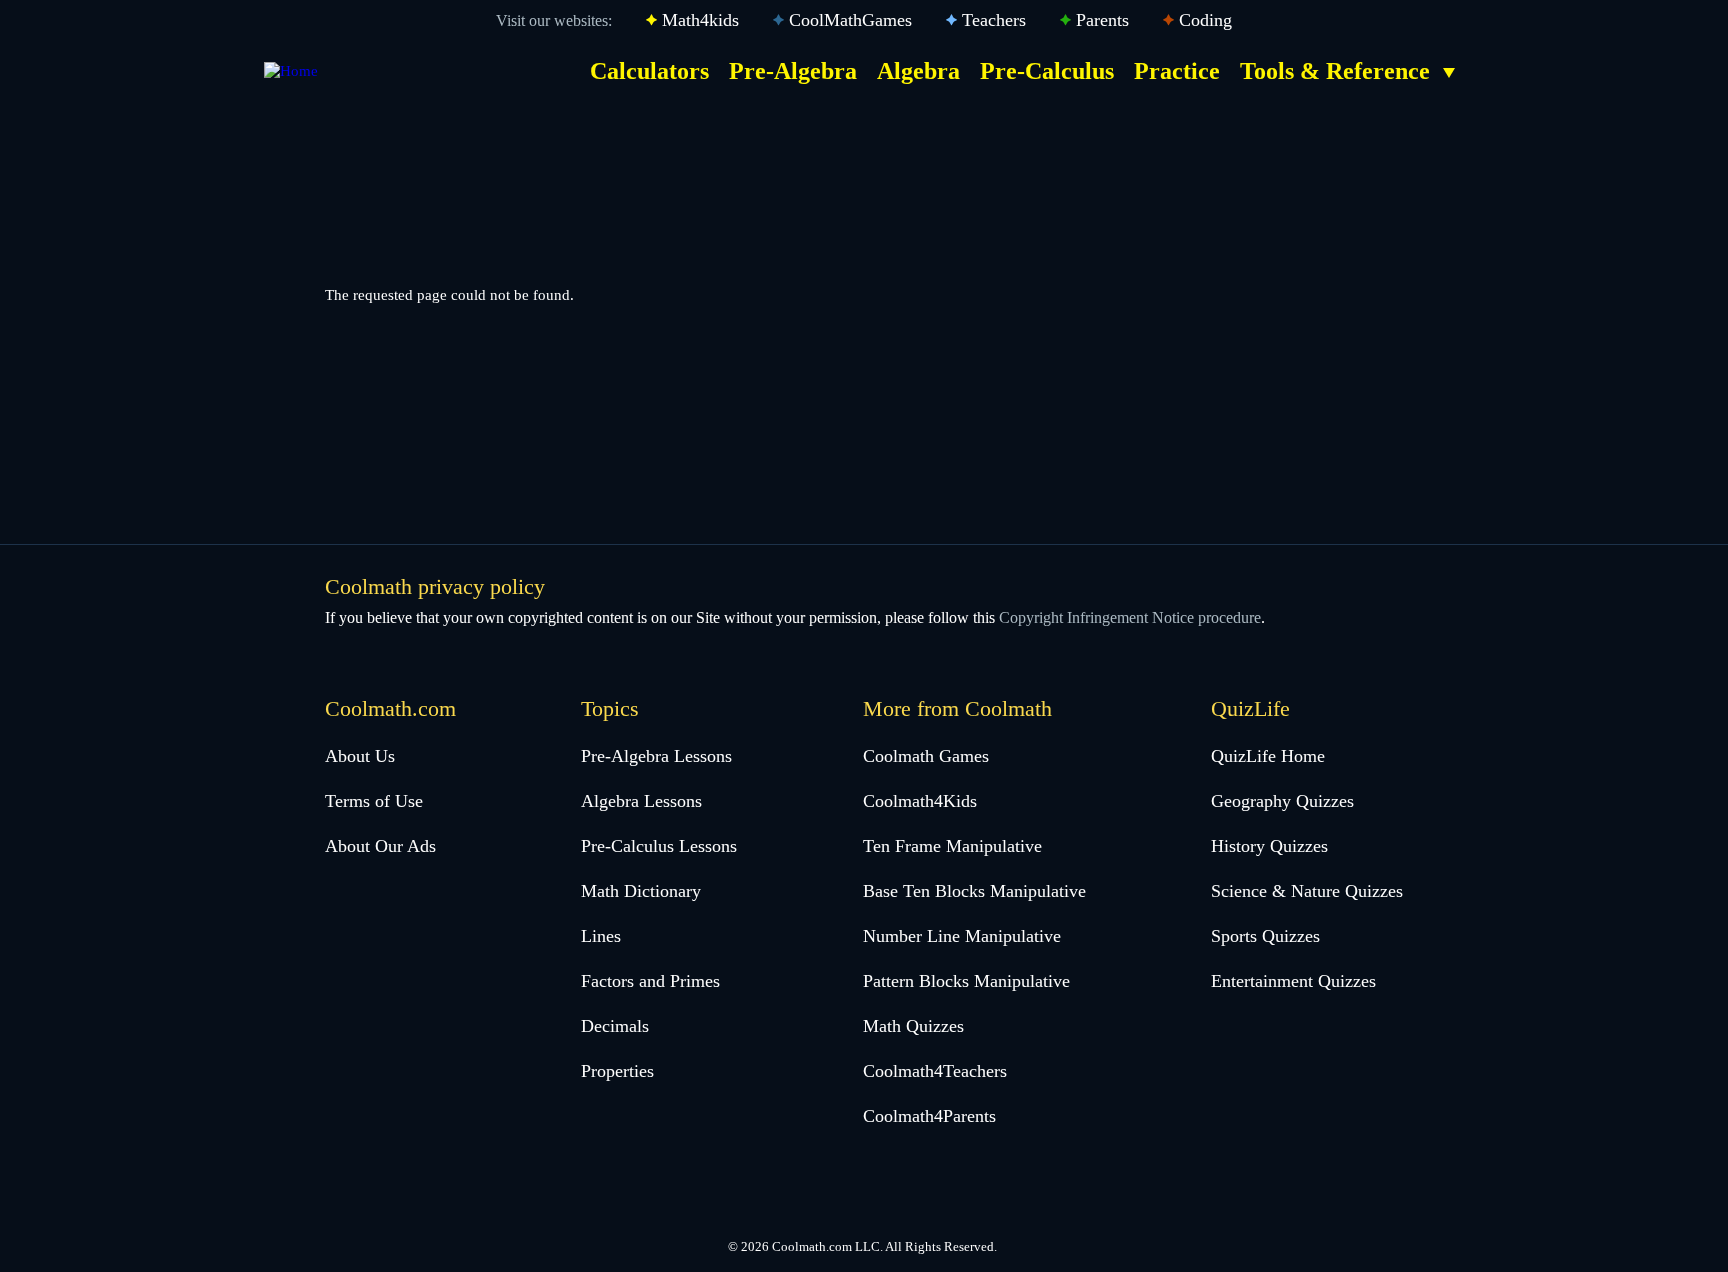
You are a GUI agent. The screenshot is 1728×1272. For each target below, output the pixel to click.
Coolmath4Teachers (935, 1071)
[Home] (291, 71)
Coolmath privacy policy (435, 586)
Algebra (918, 71)
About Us (360, 756)
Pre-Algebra (793, 71)
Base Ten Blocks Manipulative (974, 891)
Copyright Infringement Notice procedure (1130, 617)
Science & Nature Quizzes (1307, 891)
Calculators (649, 71)
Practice (1177, 71)
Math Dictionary (641, 891)
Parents (1102, 20)
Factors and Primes (650, 981)
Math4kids (700, 20)
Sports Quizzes (1265, 936)
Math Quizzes (913, 1026)
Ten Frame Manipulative (952, 846)
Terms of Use (374, 801)
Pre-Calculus (1047, 71)
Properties (617, 1071)
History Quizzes (1269, 846)
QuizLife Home (1268, 756)
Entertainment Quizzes (1293, 981)
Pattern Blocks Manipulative (966, 981)
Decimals (615, 1026)
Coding (1205, 20)
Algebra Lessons (641, 801)
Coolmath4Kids (920, 801)
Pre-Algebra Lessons (656, 756)
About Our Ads (380, 846)
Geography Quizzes (1282, 801)
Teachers (994, 20)
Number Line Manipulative (962, 936)
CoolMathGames (850, 20)
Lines (601, 936)
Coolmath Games (926, 756)
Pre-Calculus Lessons (659, 846)
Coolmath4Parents (929, 1116)
